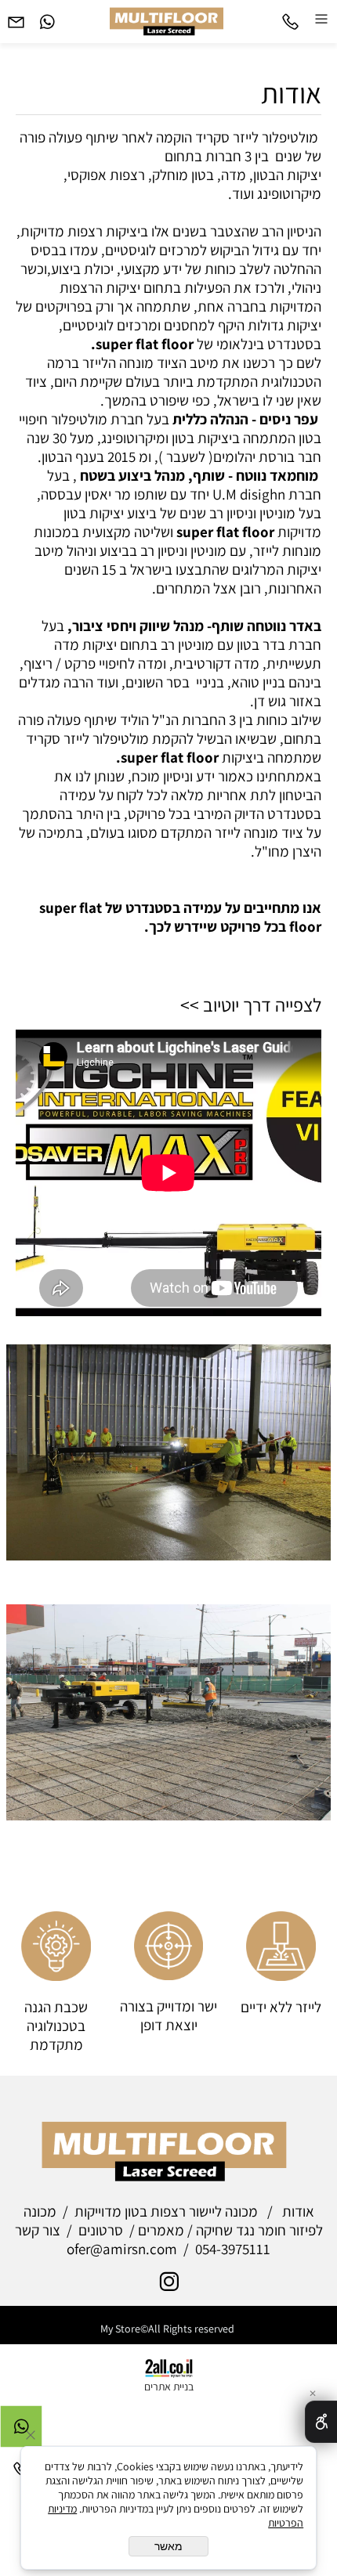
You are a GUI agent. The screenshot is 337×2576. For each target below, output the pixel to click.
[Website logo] (168, 20)
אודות (291, 93)
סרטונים (101, 2230)
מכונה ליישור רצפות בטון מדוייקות (166, 2211)
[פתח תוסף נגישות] (321, 2422)
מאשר (168, 2546)
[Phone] (290, 17)
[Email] (16, 17)
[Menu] (321, 17)
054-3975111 (233, 2249)
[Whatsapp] (47, 17)
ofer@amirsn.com (122, 2249)
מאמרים (161, 2230)
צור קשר (38, 2230)
